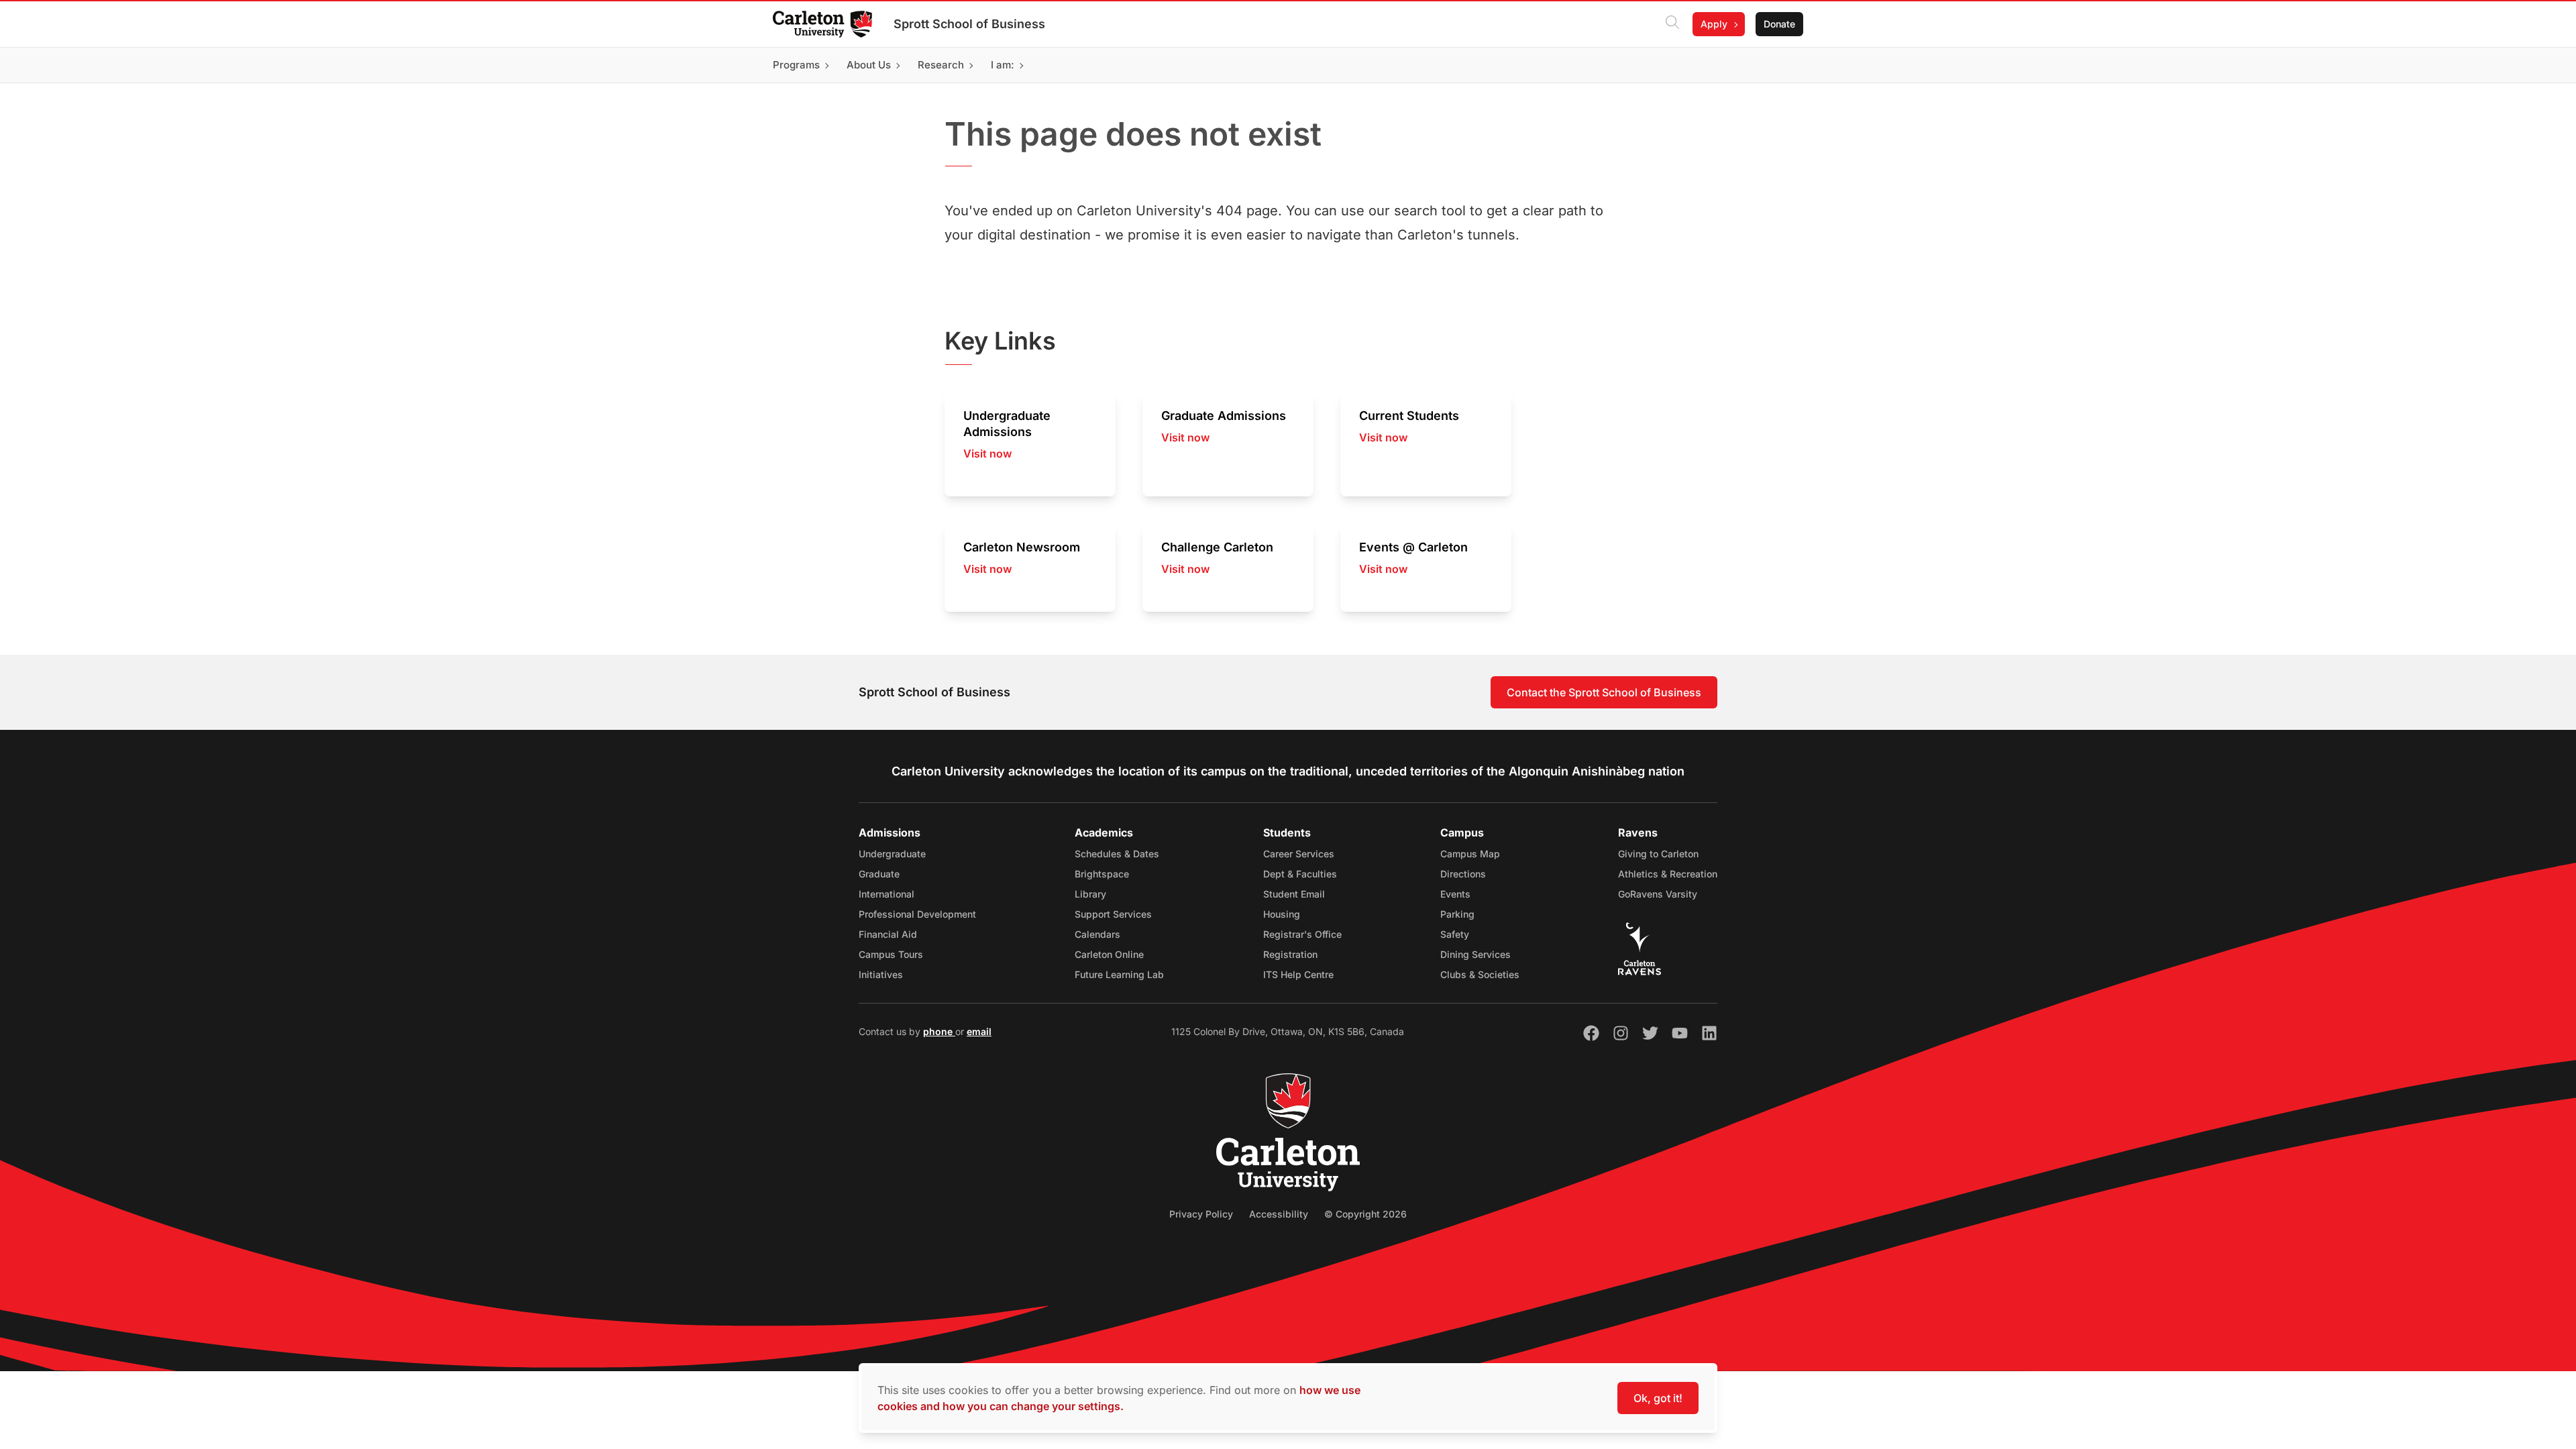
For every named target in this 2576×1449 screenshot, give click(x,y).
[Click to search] (1672, 24)
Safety (1455, 934)
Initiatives (881, 974)
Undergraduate (892, 854)
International (887, 894)
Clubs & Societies (1480, 974)
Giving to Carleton (1658, 854)
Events (1455, 894)
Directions (1463, 874)
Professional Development (917, 914)
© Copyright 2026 (1365, 1214)
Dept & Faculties (1300, 874)
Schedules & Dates (1117, 854)
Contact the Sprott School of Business (1604, 692)
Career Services (1299, 854)
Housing (1282, 914)
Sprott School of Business (969, 24)
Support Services (1113, 914)
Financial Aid (888, 934)
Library (1090, 894)
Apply (1714, 24)
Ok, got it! (1658, 1398)
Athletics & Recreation (1668, 874)
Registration (1290, 954)
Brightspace (1102, 874)
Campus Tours (891, 954)
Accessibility (1279, 1214)
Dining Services (1475, 954)
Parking (1457, 914)
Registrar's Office (1302, 934)
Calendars (1097, 934)
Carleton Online (1109, 954)
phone (939, 1031)
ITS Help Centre (1298, 974)
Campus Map (1470, 854)
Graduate (879, 874)
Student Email (1294, 894)
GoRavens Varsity (1658, 894)
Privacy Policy (1201, 1214)
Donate (1779, 24)
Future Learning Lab (1119, 974)
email (979, 1031)
